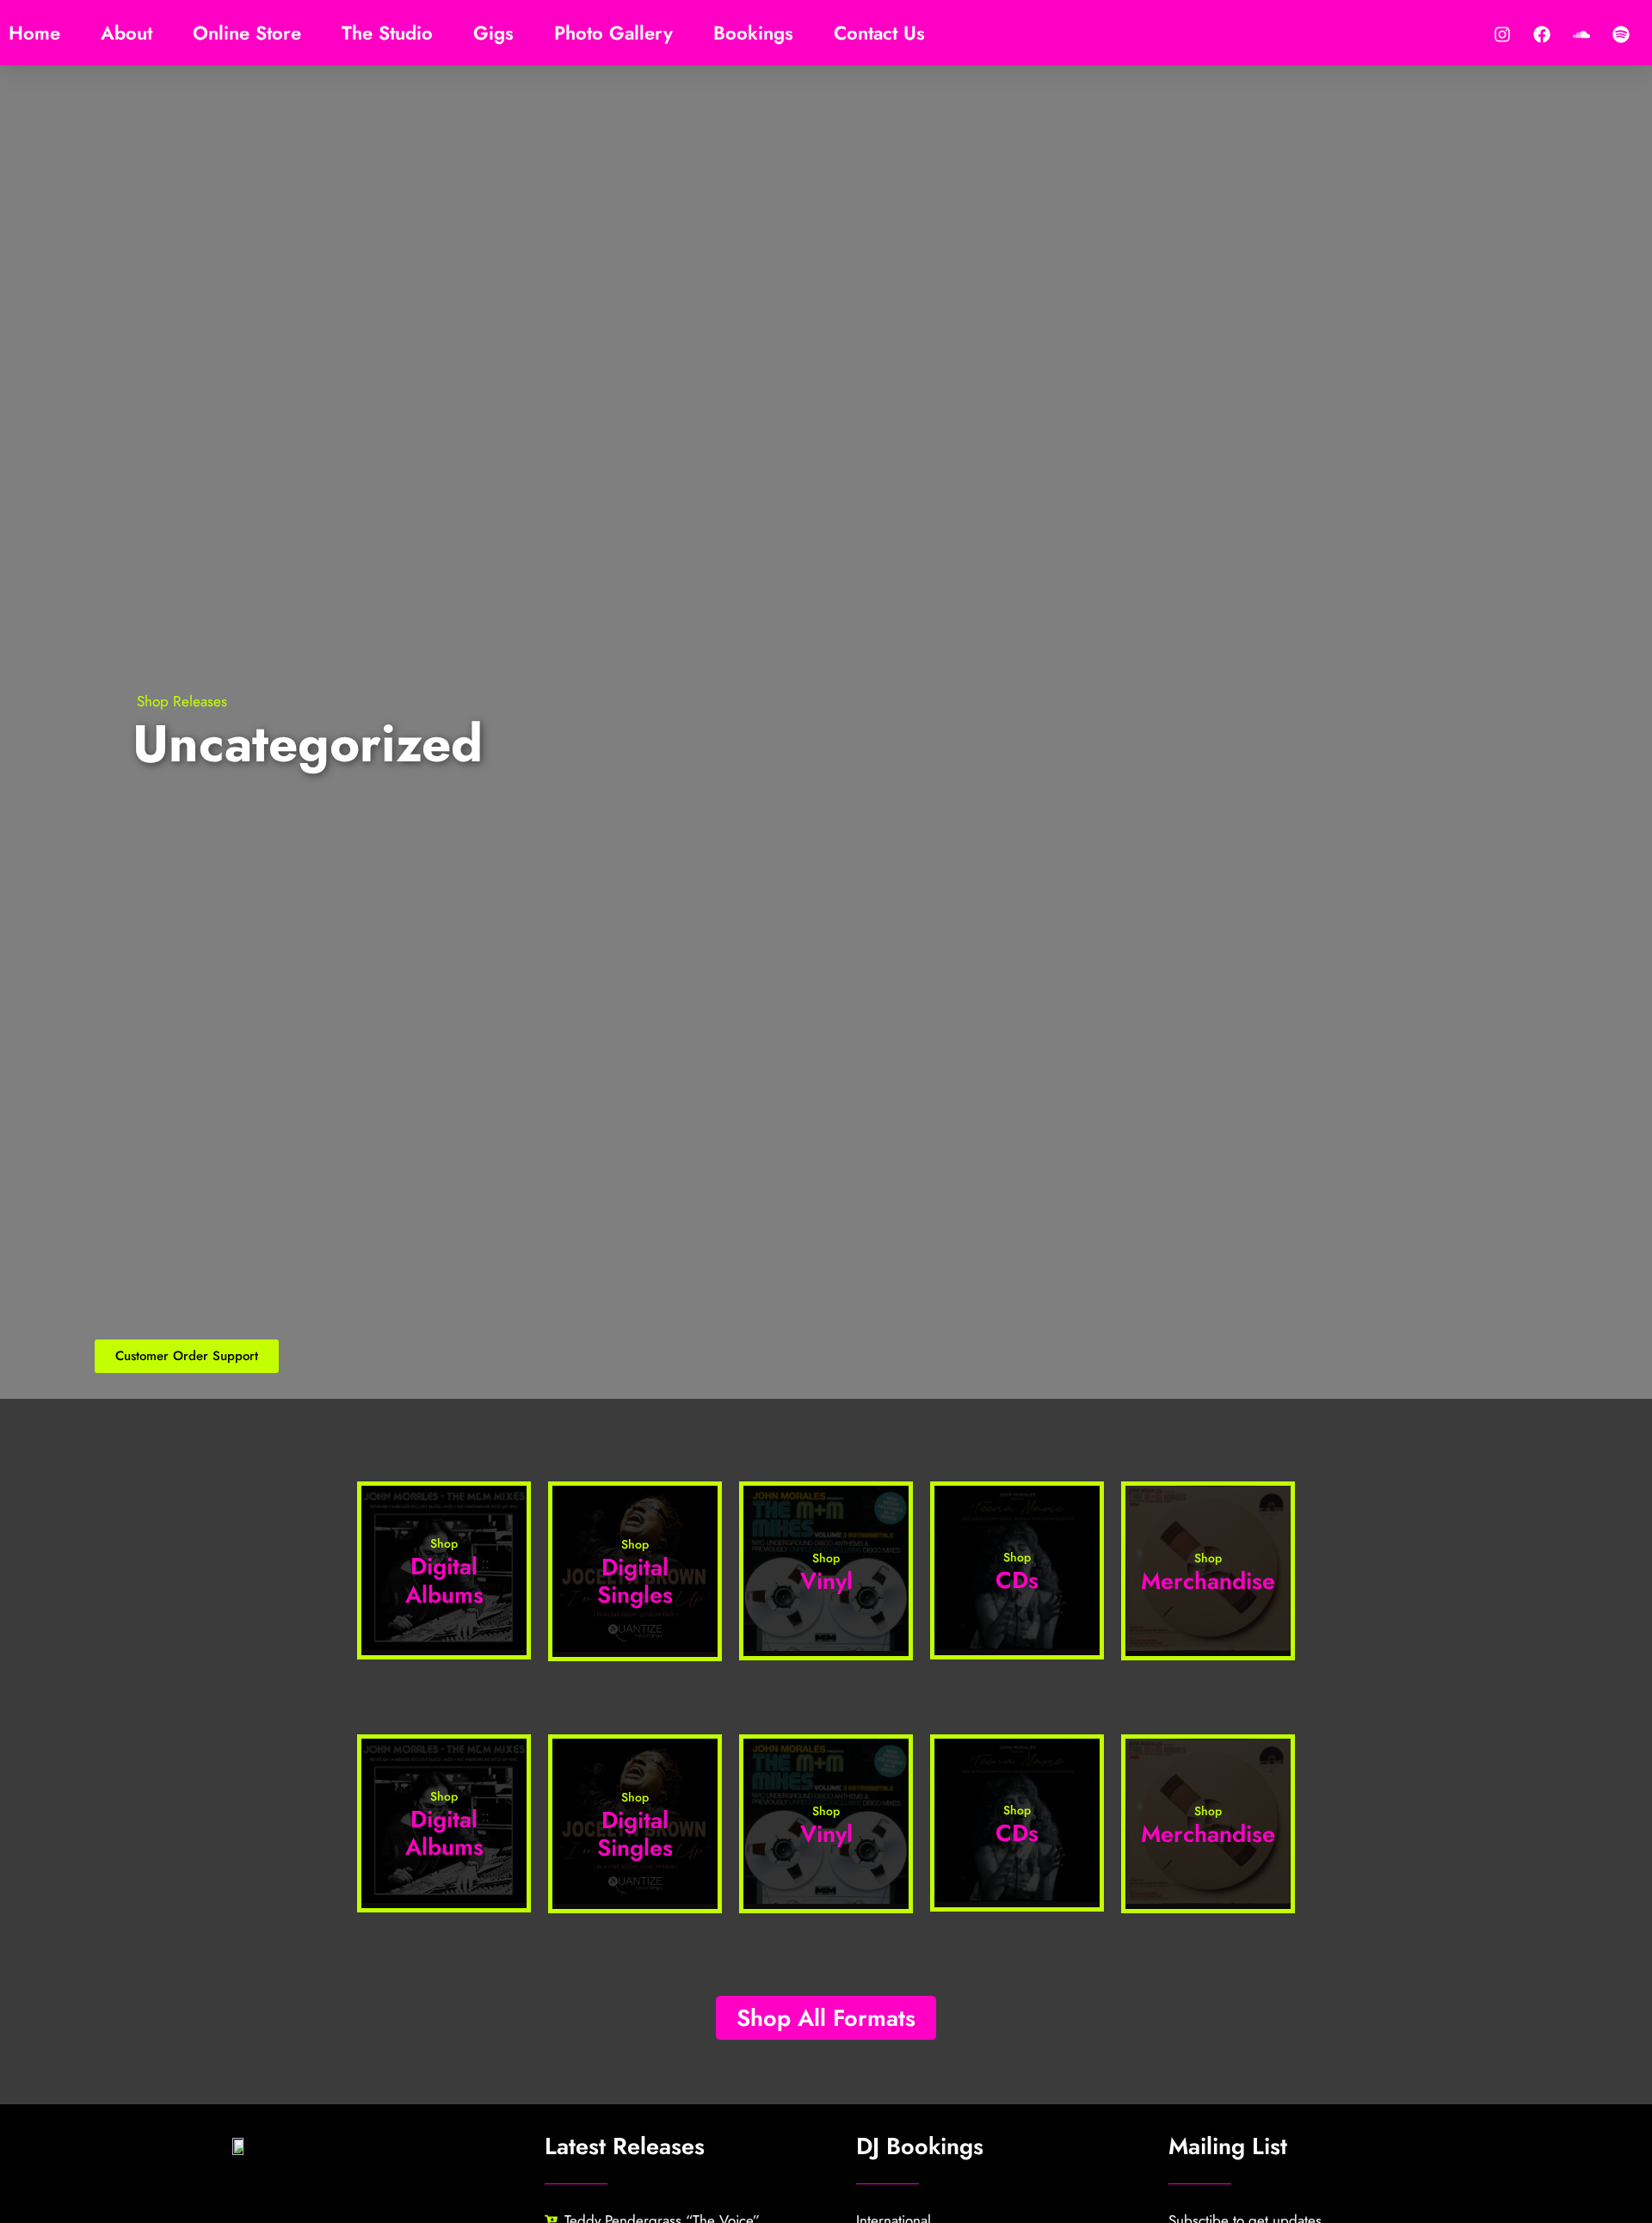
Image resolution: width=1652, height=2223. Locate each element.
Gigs (493, 33)
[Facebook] (1542, 34)
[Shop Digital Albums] (444, 1645)
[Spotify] (1621, 34)
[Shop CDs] (1017, 1645)
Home (34, 33)
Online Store (247, 33)
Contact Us (879, 33)
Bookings (753, 33)
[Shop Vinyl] (826, 1646)
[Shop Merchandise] (1208, 1646)
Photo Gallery (613, 33)
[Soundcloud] (1581, 34)
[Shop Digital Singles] (635, 1647)
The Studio (387, 33)
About (126, 33)
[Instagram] (1502, 34)
